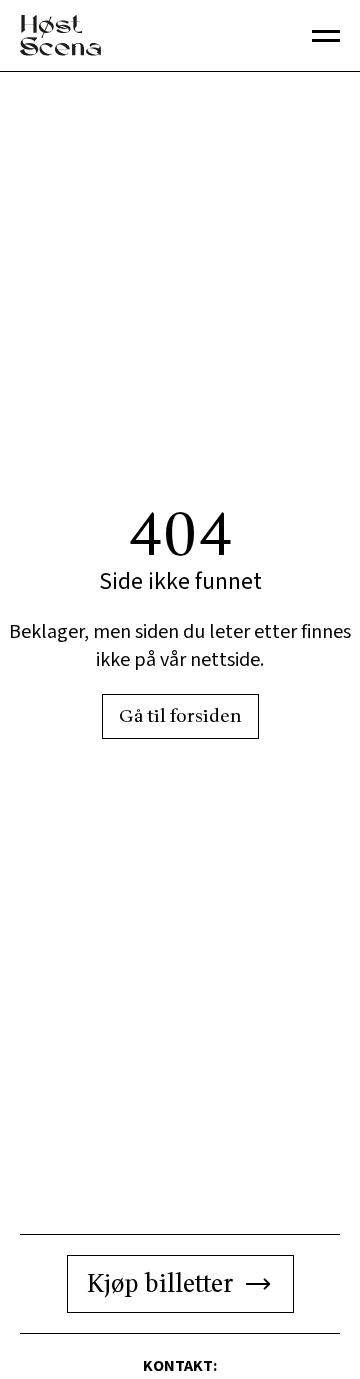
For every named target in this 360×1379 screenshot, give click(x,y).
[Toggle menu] (326, 36)
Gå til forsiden (180, 716)
